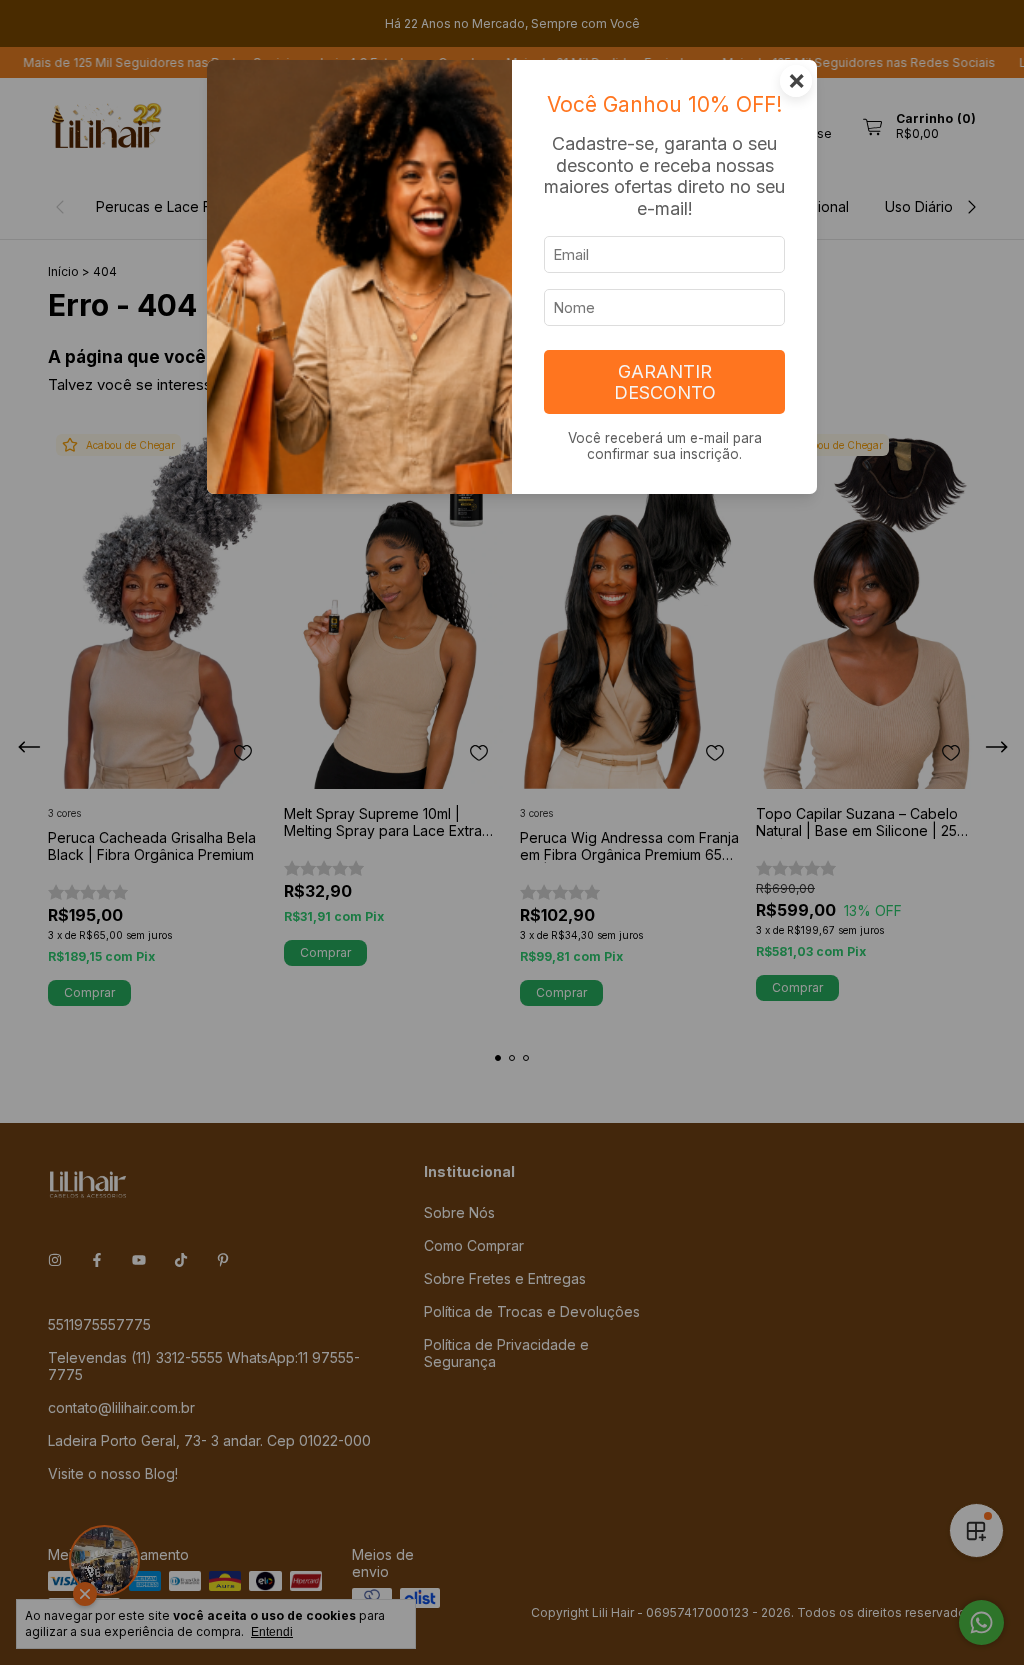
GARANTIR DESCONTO (665, 382)
